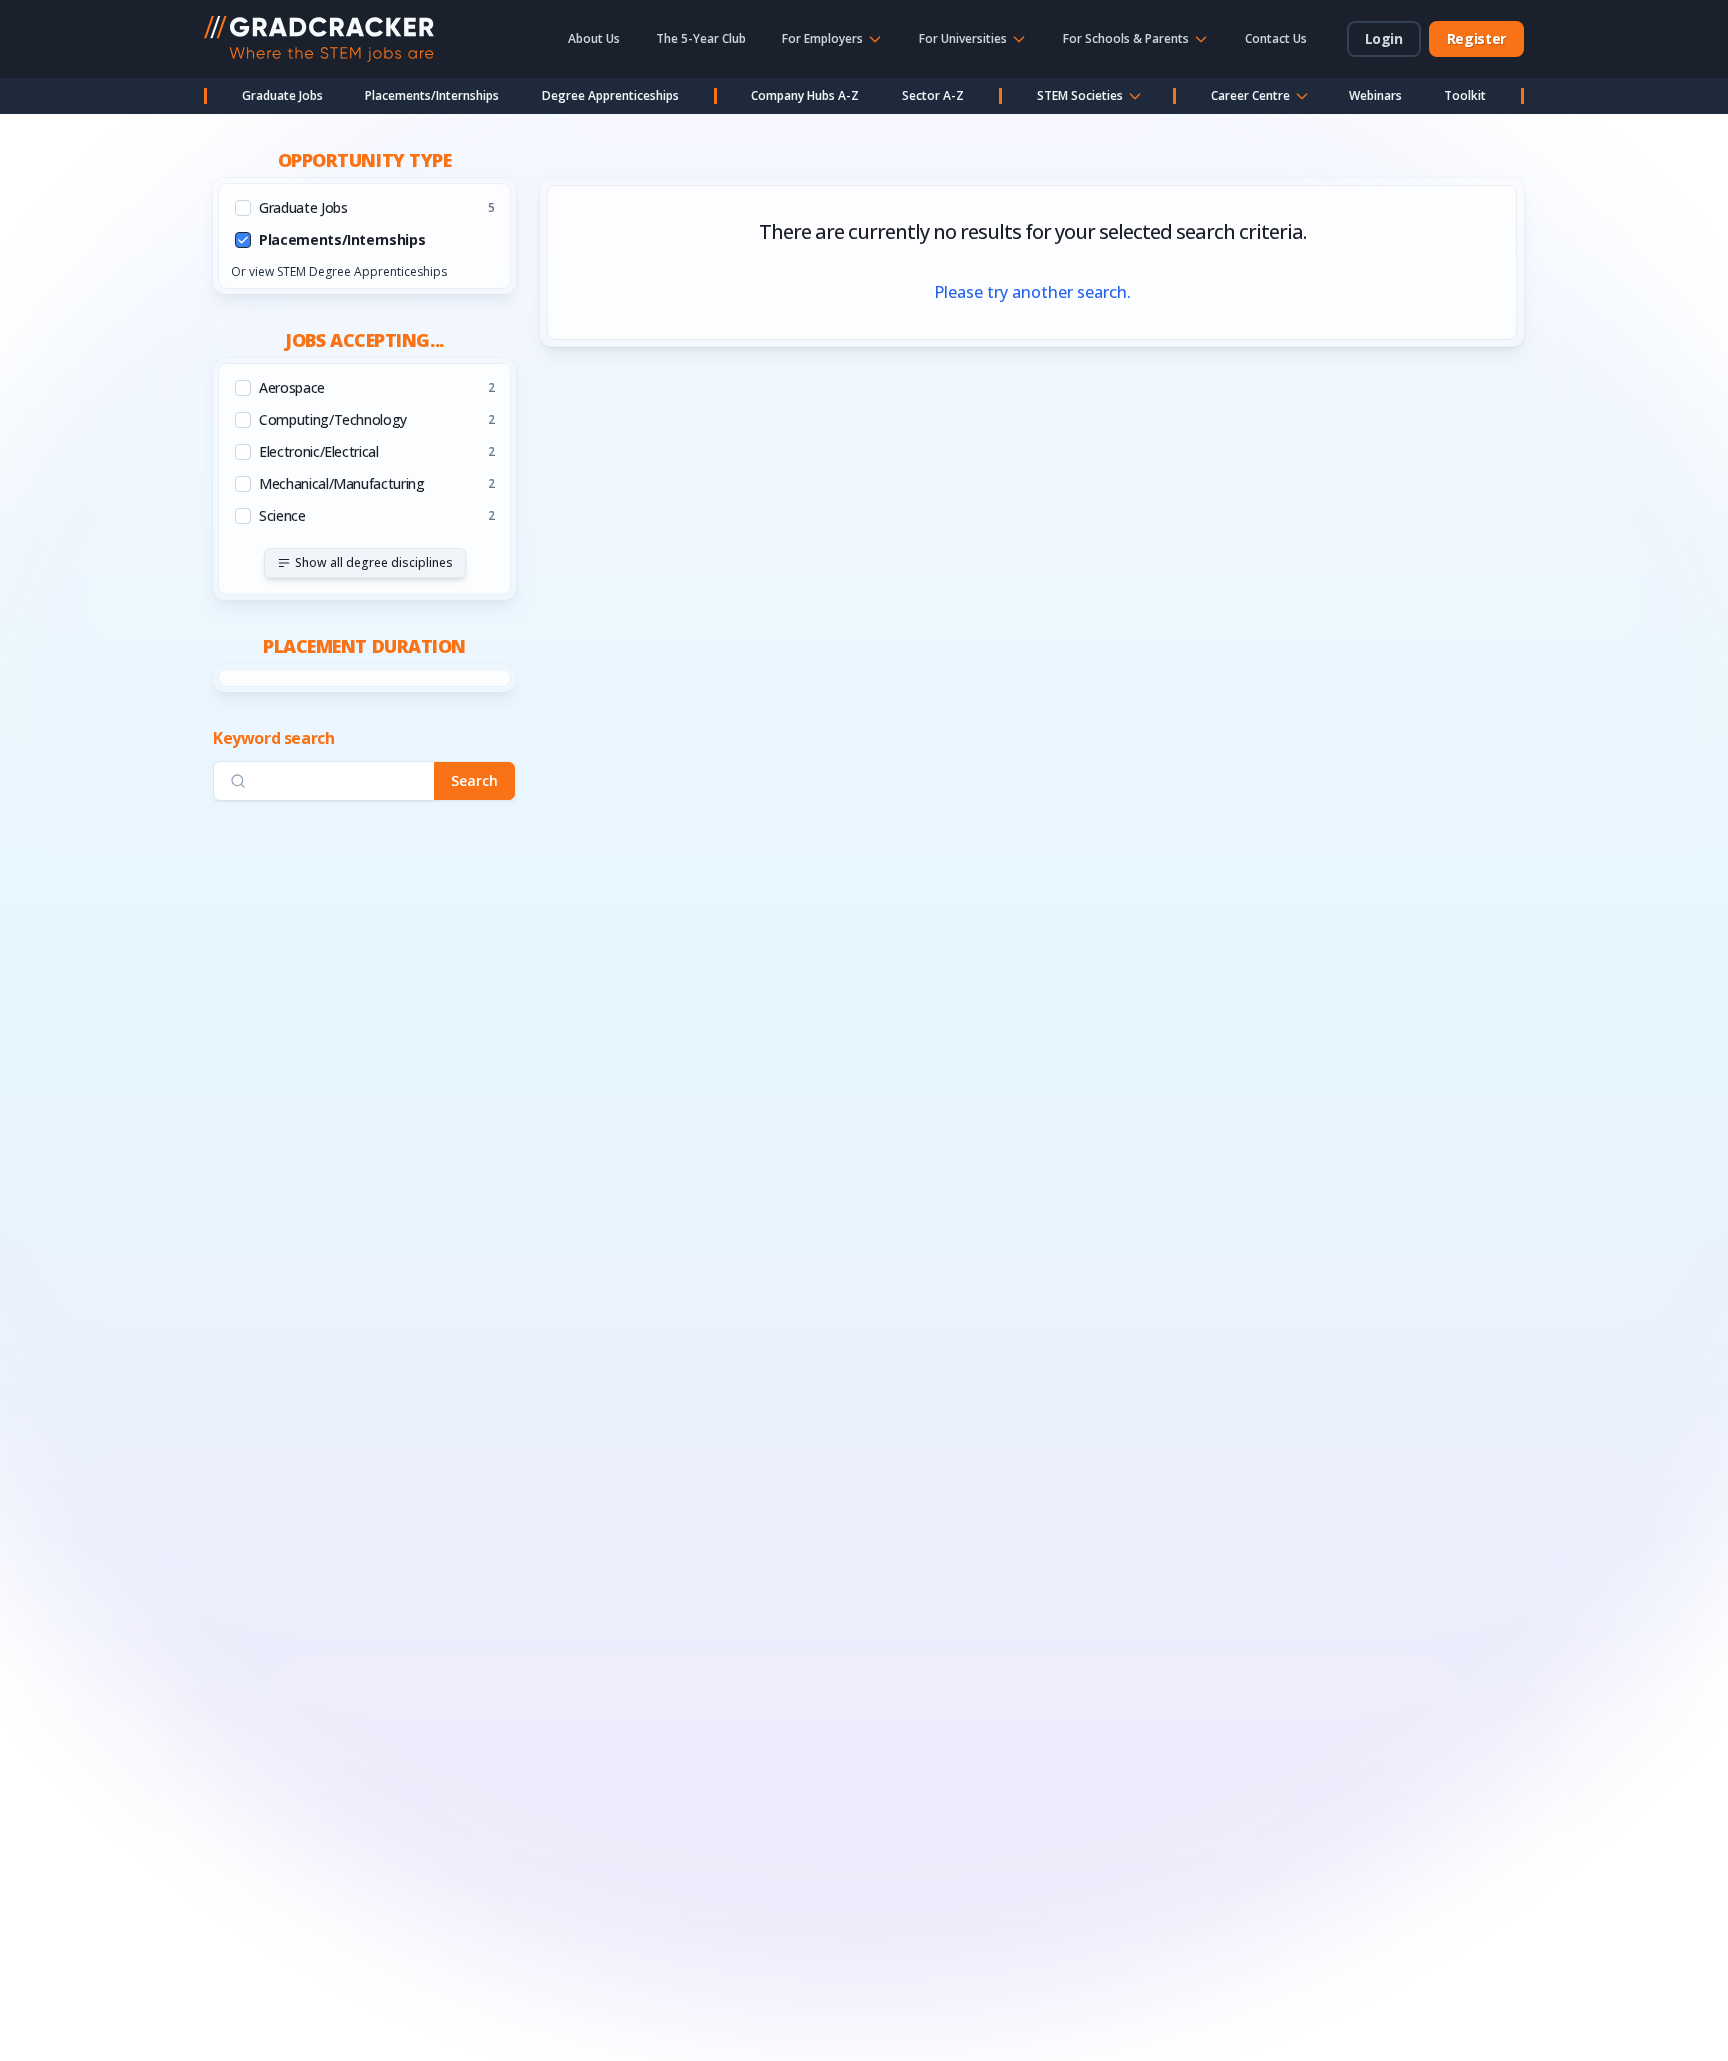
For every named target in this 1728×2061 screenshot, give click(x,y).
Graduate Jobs (282, 95)
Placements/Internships (432, 95)
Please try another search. (1032, 292)
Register (1476, 38)
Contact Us (1276, 38)
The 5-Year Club (701, 38)
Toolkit (1465, 95)
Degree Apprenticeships (610, 95)
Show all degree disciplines (374, 562)
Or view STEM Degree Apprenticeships (339, 271)
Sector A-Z (933, 95)
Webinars (1375, 95)
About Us (594, 38)
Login (1384, 38)
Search (474, 780)
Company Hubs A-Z (805, 95)
